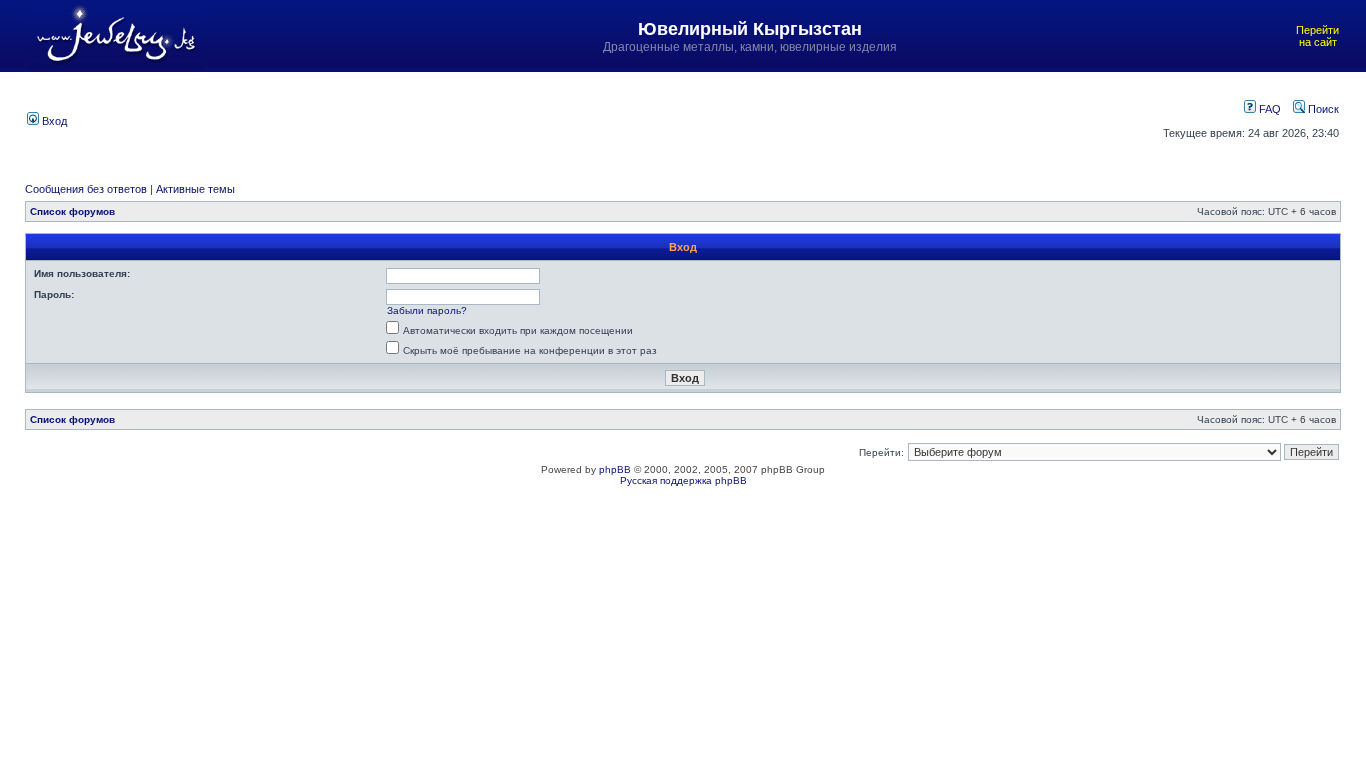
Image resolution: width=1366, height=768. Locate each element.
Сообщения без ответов (86, 189)
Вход (53, 121)
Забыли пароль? (427, 310)
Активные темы (195, 189)
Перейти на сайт (1317, 36)
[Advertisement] (592, 119)
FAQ (1268, 109)
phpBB (615, 469)
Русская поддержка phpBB (683, 480)
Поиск (1322, 109)
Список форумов (72, 211)
